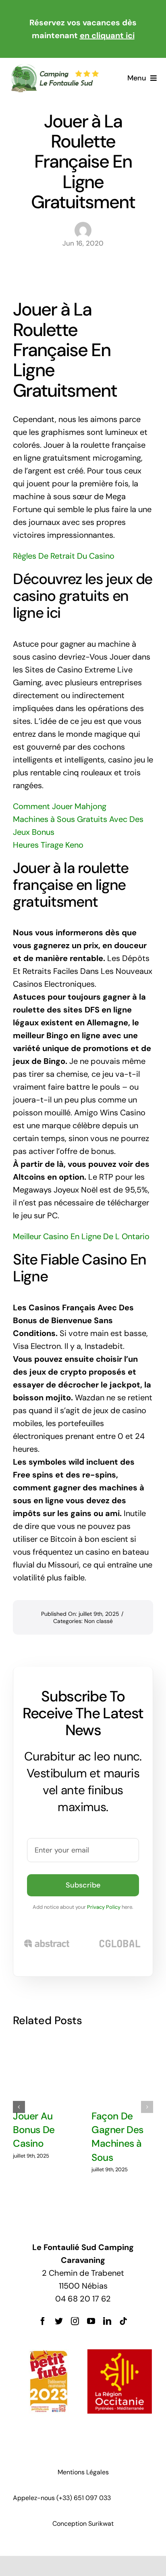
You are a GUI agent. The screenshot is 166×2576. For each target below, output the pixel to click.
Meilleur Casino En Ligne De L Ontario (81, 1236)
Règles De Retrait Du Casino (64, 556)
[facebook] (43, 2321)
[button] (19, 2107)
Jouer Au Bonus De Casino (34, 2130)
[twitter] (59, 2321)
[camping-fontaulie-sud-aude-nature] (55, 68)
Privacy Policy (104, 1907)
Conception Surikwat (83, 2524)
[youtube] (91, 2321)
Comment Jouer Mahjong (60, 806)
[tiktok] (123, 2321)
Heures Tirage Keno (48, 845)
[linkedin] (107, 2321)
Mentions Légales (83, 2472)
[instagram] (75, 2321)
